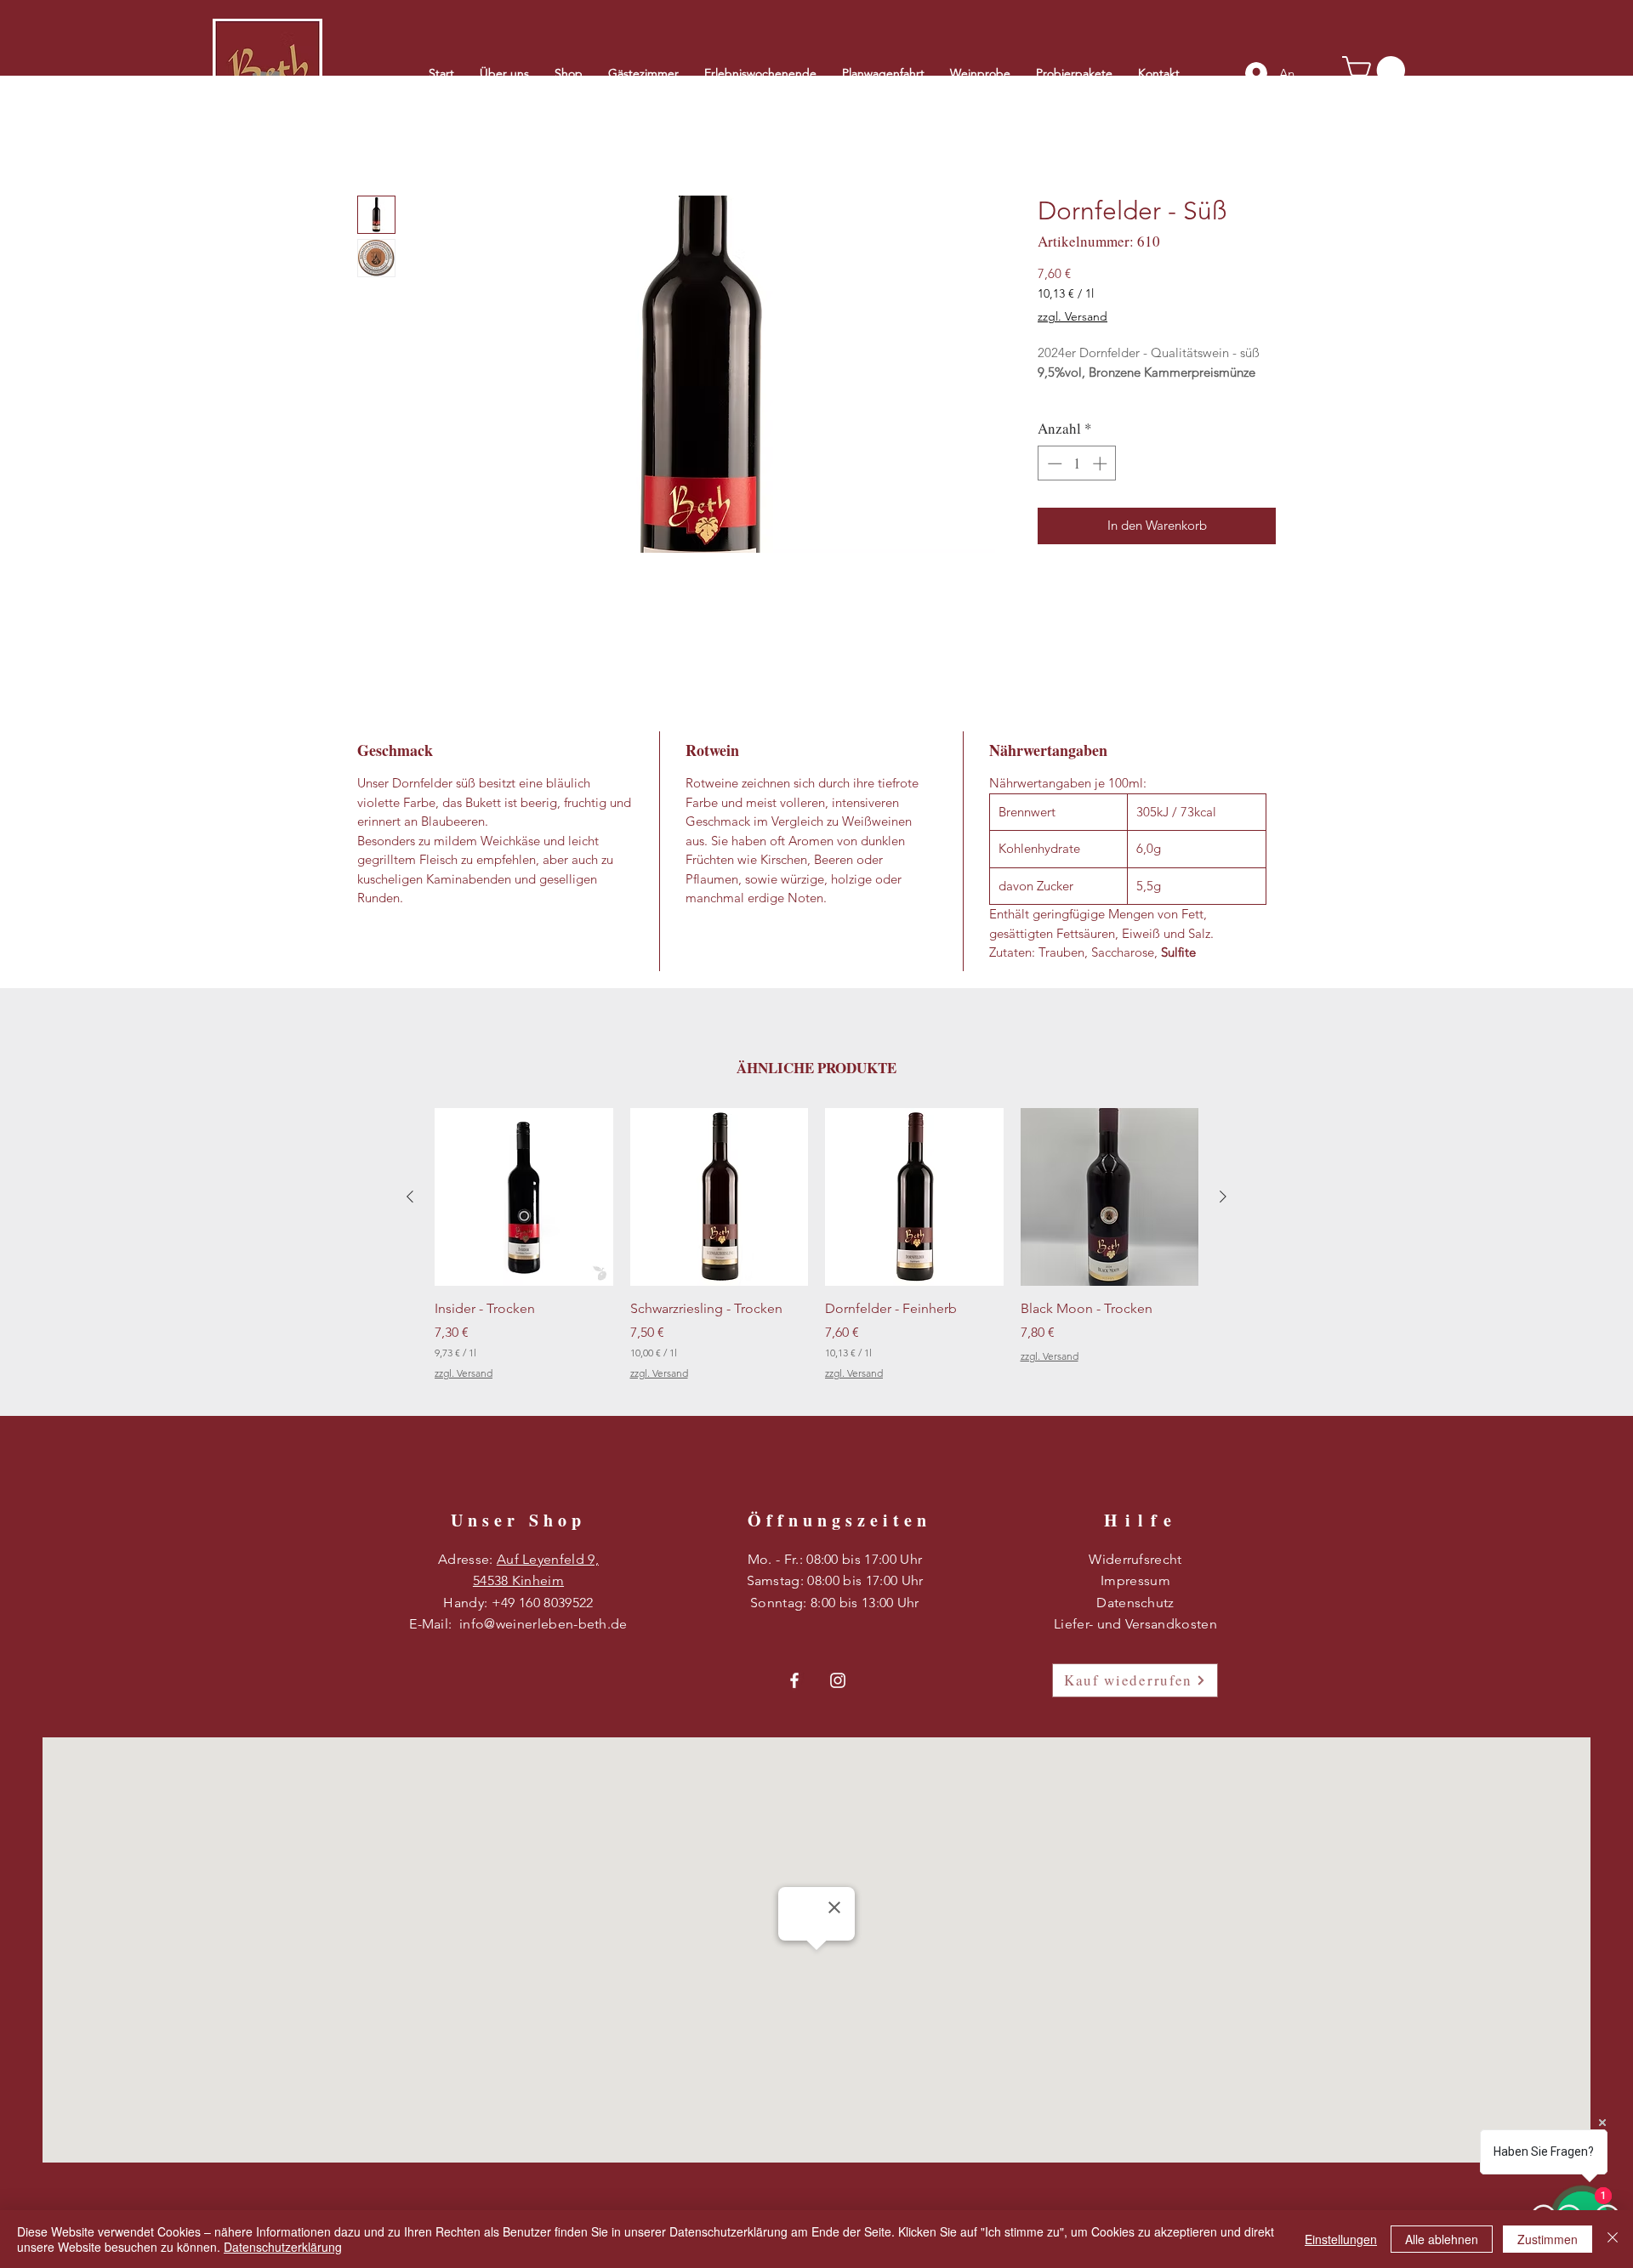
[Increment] (1101, 485)
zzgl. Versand (1073, 319)
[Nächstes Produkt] (1223, 1199)
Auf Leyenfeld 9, (548, 1562)
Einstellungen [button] (1341, 2239)
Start (371, 136)
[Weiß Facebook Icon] (794, 1683)
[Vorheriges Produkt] (410, 1199)
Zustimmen (1548, 2239)
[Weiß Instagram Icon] (838, 1683)
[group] (816, 1257)
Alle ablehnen (1442, 2239)
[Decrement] (1053, 485)
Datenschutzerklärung (283, 2247)
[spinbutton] (1077, 485)
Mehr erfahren (1076, 413)
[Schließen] (1613, 2239)
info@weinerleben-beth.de (543, 1626)
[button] (1377, 70)
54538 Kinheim (518, 1583)
